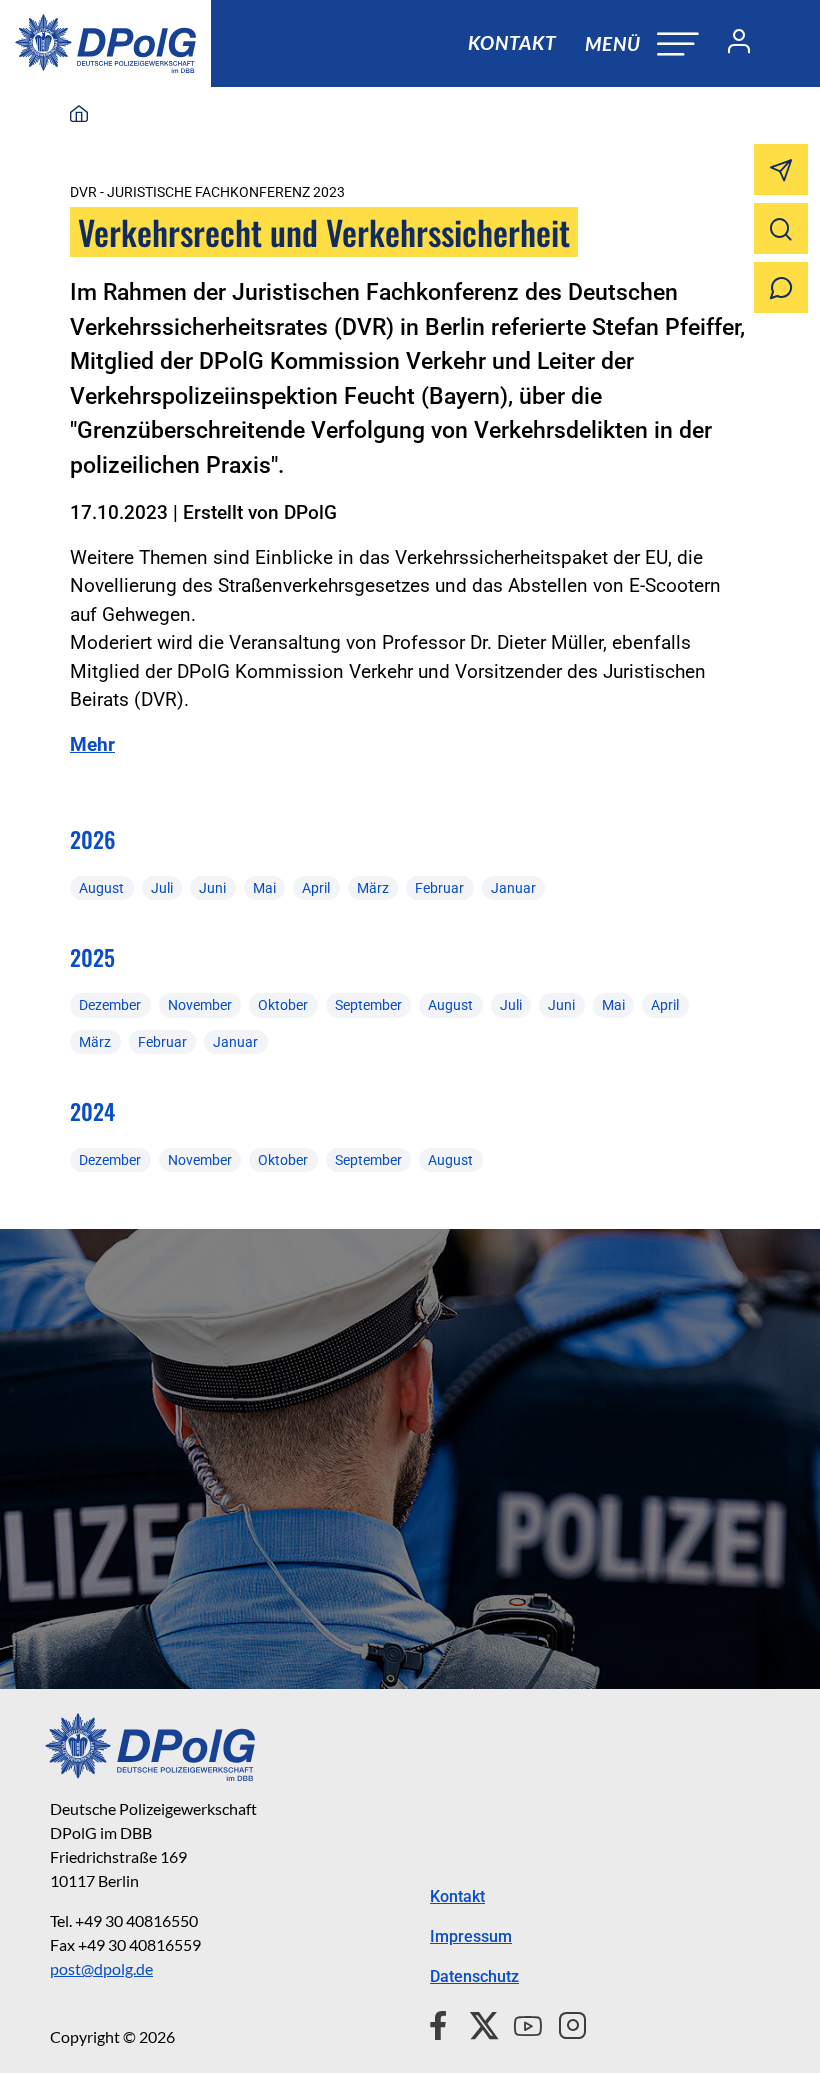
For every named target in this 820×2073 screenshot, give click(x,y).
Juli (162, 888)
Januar (513, 888)
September (368, 1005)
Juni (212, 888)
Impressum (471, 1936)
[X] (476, 2023)
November (200, 1005)
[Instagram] (564, 2023)
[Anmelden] (731, 44)
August (101, 888)
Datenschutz (474, 1976)
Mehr (92, 744)
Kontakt (512, 42)
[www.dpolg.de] (79, 115)
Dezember (110, 1005)
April (316, 888)
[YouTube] (520, 2023)
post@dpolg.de (101, 1968)
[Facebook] (442, 2023)
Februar (439, 888)
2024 (92, 1111)
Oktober (283, 1005)
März (373, 888)
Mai (264, 888)
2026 (93, 839)
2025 (92, 957)
